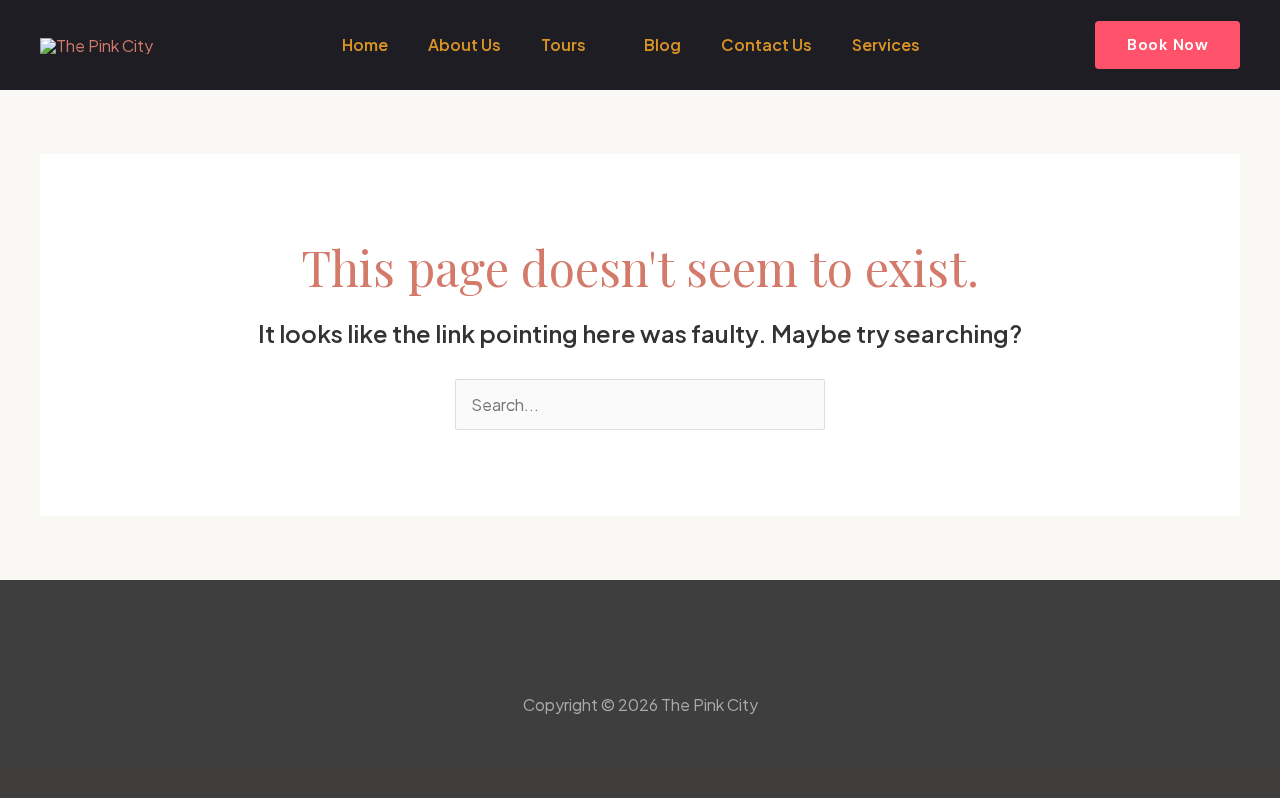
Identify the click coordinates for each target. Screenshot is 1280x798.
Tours (563, 44)
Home (365, 44)
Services (886, 44)
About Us (464, 44)
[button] (1167, 45)
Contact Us (766, 44)
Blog (662, 44)
